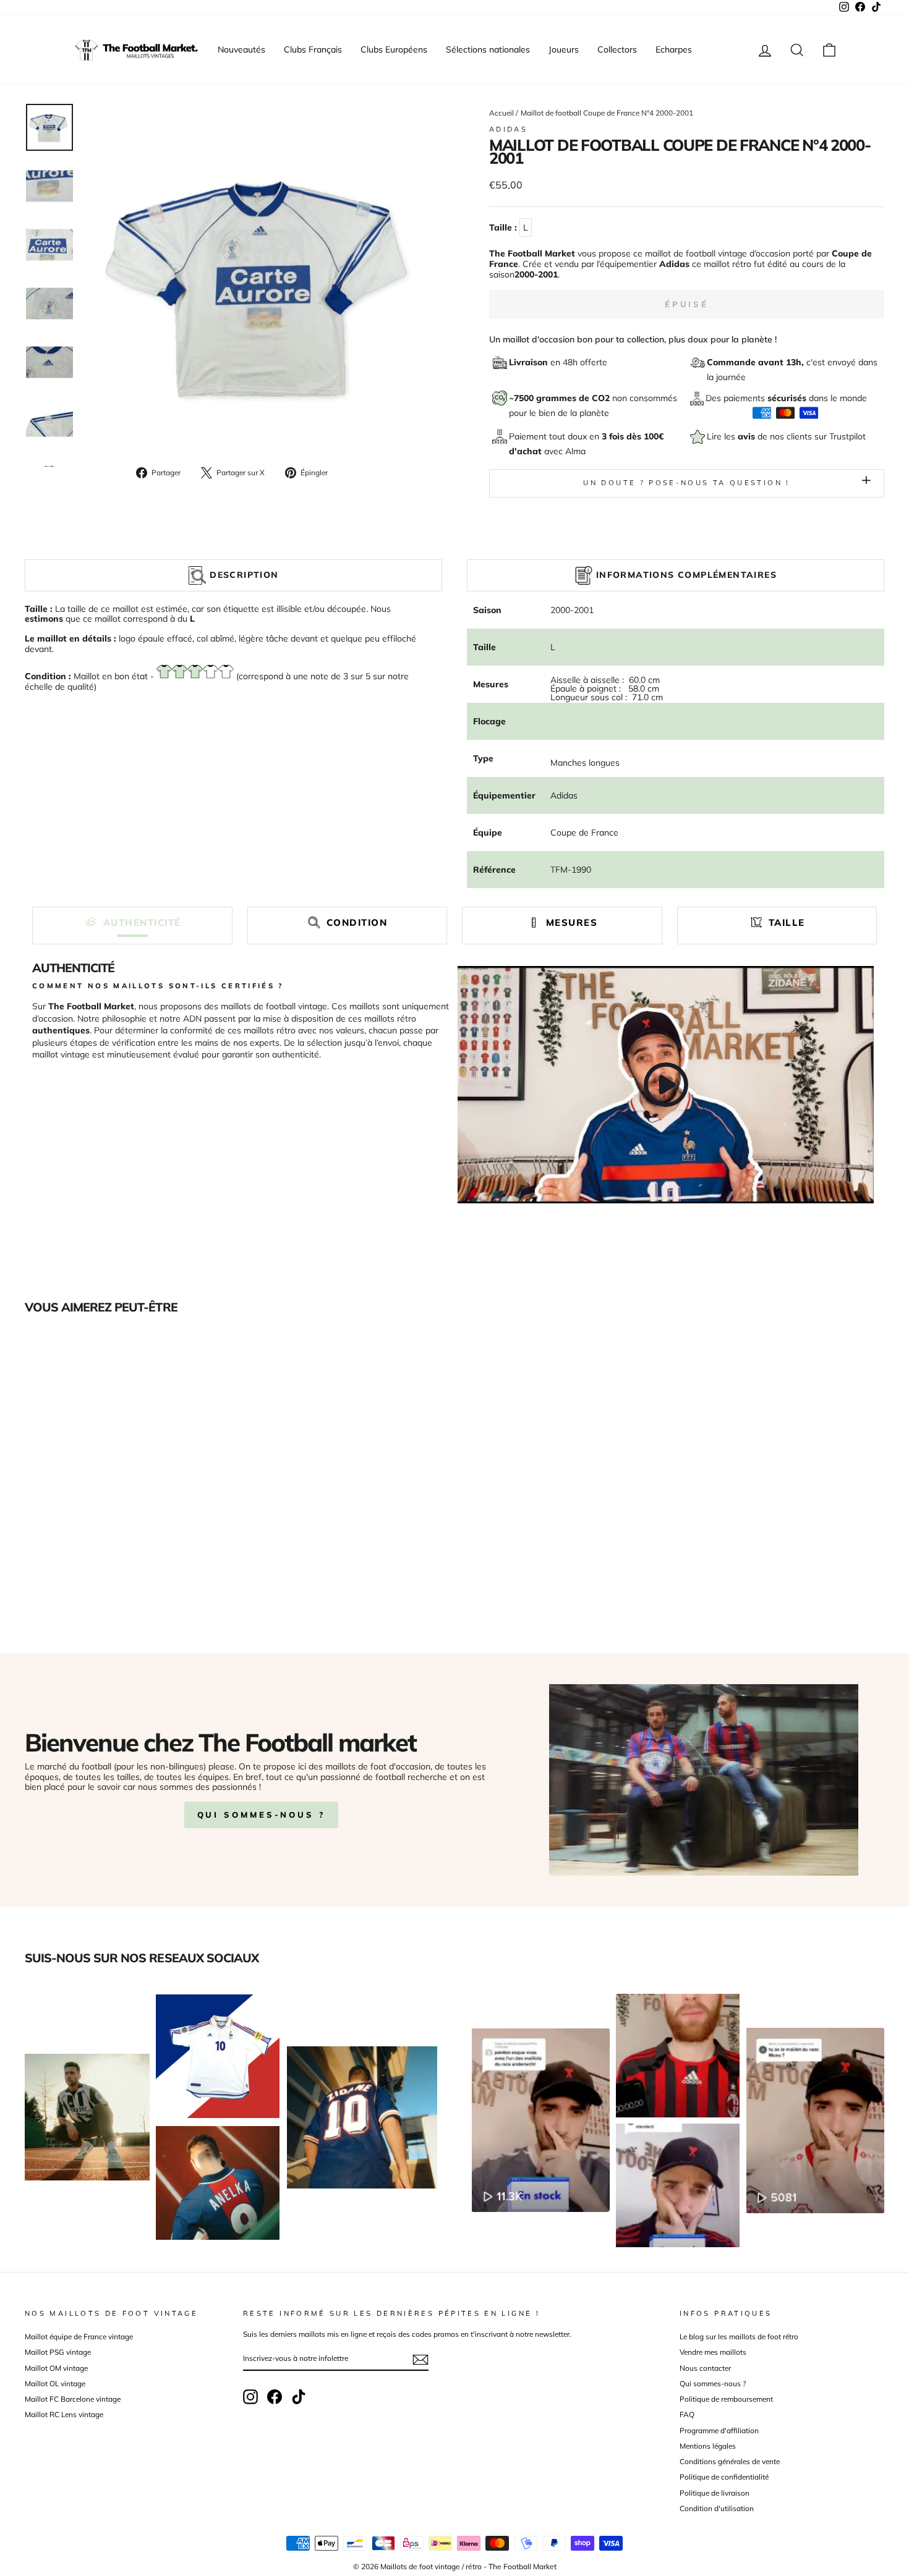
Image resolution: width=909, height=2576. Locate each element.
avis (748, 436)
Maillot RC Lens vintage (64, 2414)
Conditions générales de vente (730, 2461)
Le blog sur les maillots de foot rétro (739, 2337)
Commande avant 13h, (757, 362)
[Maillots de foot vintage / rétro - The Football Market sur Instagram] (250, 2397)
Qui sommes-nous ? (261, 1815)
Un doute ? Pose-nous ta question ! (686, 483)
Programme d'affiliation (719, 2430)
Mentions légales (708, 2446)
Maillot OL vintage (55, 2383)
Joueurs (564, 49)
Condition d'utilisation (717, 2508)
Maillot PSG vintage (58, 2352)
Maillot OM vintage (56, 2368)
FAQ (687, 2414)
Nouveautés (241, 49)
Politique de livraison (715, 2493)
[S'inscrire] (420, 2360)
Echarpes (674, 49)
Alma (575, 451)
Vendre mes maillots (713, 2352)
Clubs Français (313, 49)
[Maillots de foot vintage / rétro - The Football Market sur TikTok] (299, 2397)
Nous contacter (705, 2368)
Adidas (508, 129)
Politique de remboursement (726, 2399)
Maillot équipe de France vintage (79, 2337)
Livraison (530, 362)
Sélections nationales (488, 49)
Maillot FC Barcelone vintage (73, 2399)
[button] (132, 922)
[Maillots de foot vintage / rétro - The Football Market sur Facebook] (275, 2397)
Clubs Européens (394, 49)
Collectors (617, 49)
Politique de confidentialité (724, 2477)
